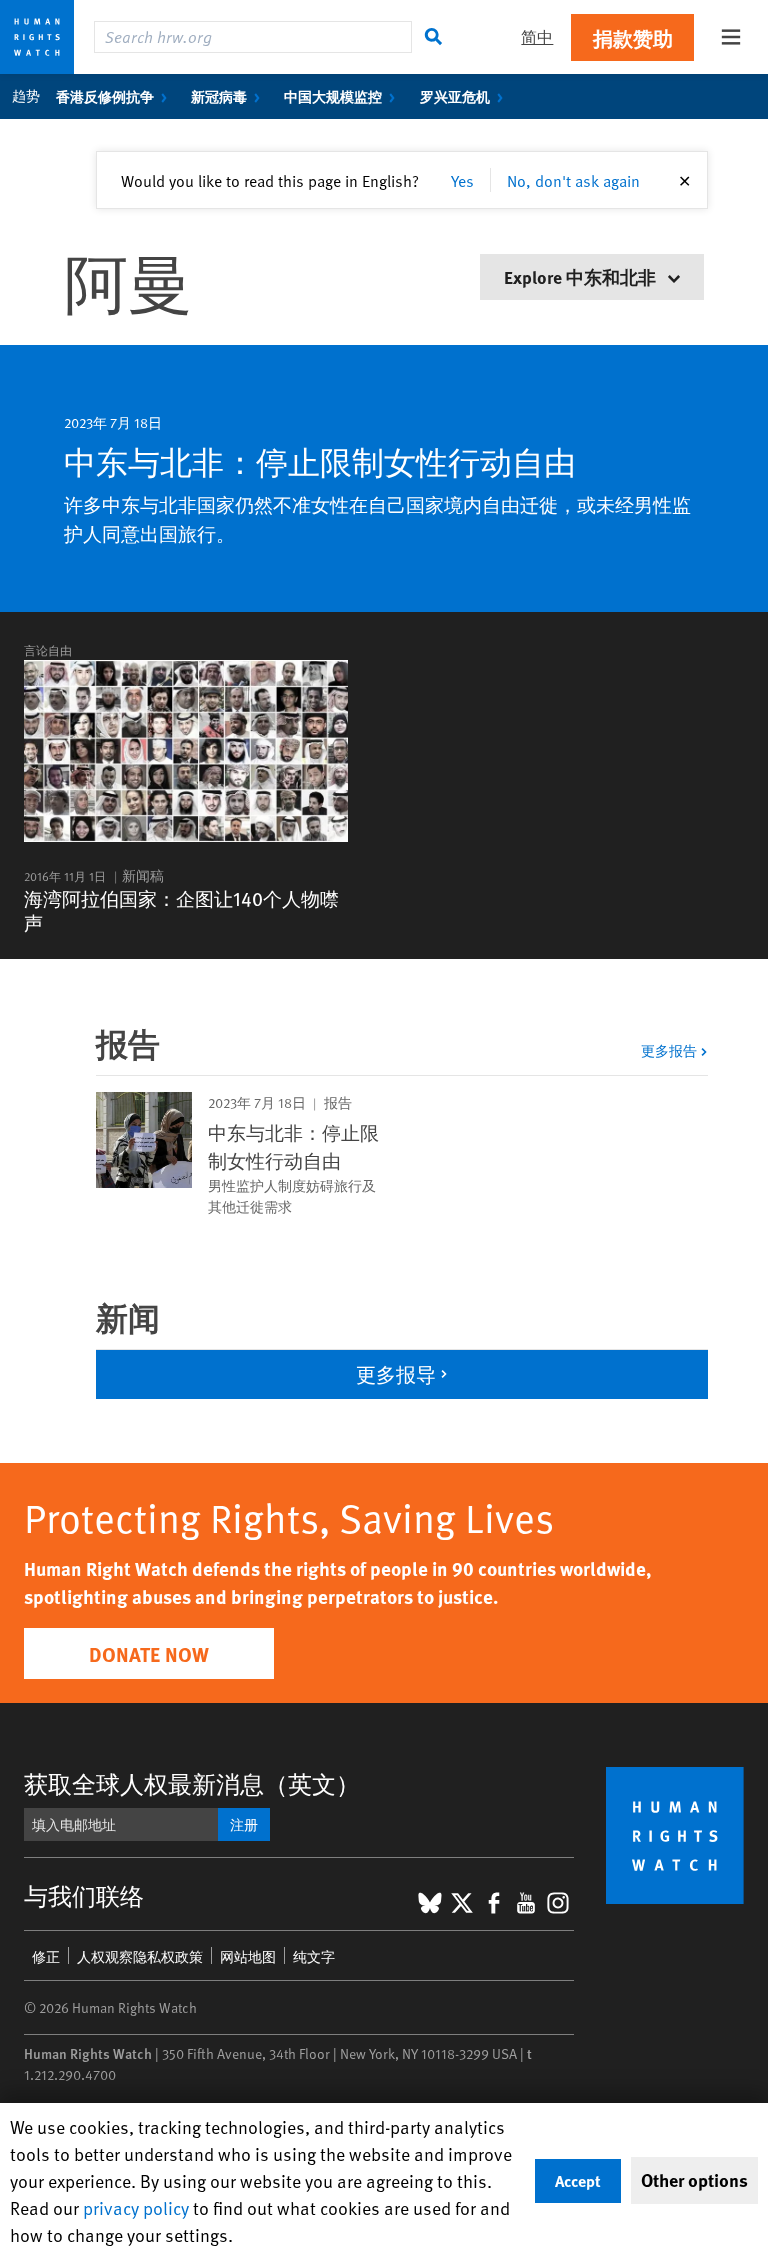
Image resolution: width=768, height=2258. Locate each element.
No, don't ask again (573, 180)
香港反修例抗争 (105, 96)
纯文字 (314, 1956)
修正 (46, 1956)
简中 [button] (537, 36)
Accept (578, 2180)
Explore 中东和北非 (582, 276)
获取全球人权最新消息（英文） (192, 1783)
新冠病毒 (219, 96)
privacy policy (136, 2207)
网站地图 (248, 1956)
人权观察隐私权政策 (140, 1956)
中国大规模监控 (333, 96)
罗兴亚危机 (455, 96)
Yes (462, 180)
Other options (694, 2180)
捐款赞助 (633, 37)
